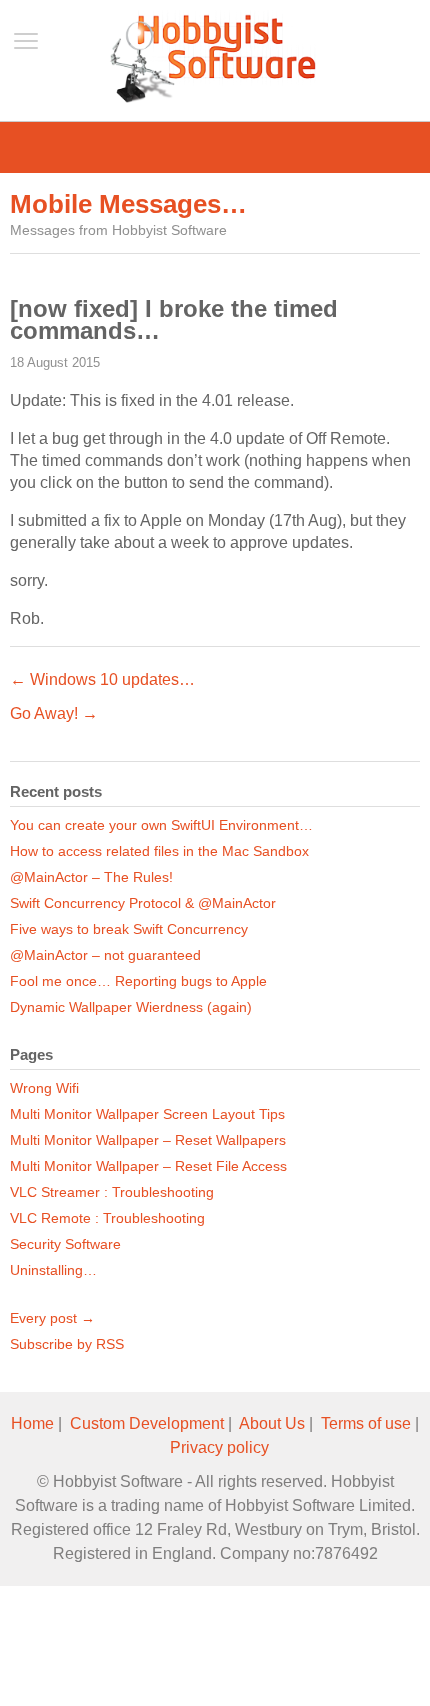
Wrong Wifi (44, 1088)
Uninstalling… (53, 1270)
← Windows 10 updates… (102, 679)
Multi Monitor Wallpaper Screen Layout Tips (147, 1114)
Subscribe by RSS (67, 1344)
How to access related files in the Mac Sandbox (159, 851)
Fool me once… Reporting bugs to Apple (138, 981)
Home (32, 1423)
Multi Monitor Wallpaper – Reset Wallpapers (148, 1140)
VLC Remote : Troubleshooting (107, 1218)
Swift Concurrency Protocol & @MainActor (143, 903)
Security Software (65, 1244)
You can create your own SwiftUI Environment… (161, 825)
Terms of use (366, 1423)
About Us (272, 1423)
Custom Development (147, 1423)
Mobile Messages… (128, 204)
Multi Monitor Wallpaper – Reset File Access (148, 1166)
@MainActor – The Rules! (91, 877)
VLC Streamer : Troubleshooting (112, 1192)
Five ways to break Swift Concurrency (129, 929)
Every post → (52, 1318)
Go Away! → (54, 713)
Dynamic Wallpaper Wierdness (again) (131, 1007)
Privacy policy (219, 1447)
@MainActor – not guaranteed (105, 955)
